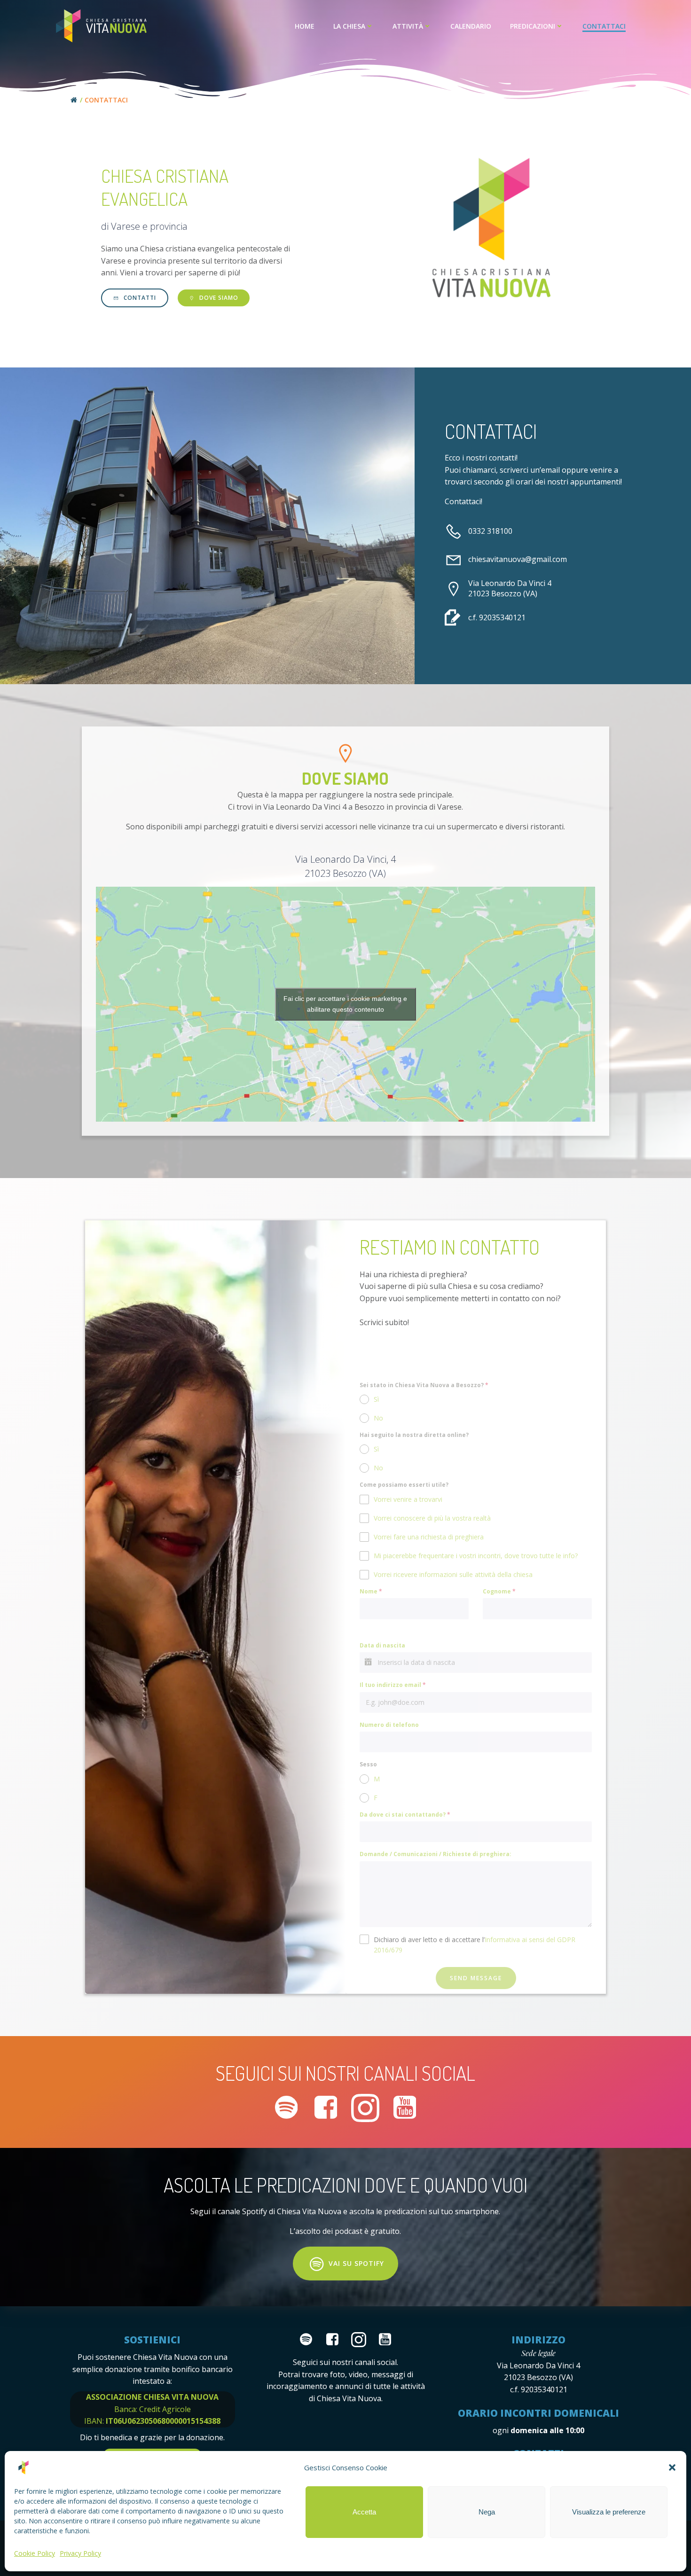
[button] (672, 2467)
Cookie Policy (35, 2553)
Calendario (471, 26)
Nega (487, 2512)
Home (305, 26)
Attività (408, 26)
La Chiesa (349, 26)
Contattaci (604, 26)
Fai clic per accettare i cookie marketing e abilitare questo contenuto (345, 1004)
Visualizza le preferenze (609, 2512)
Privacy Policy (80, 2553)
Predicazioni (533, 26)
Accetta (364, 2512)
